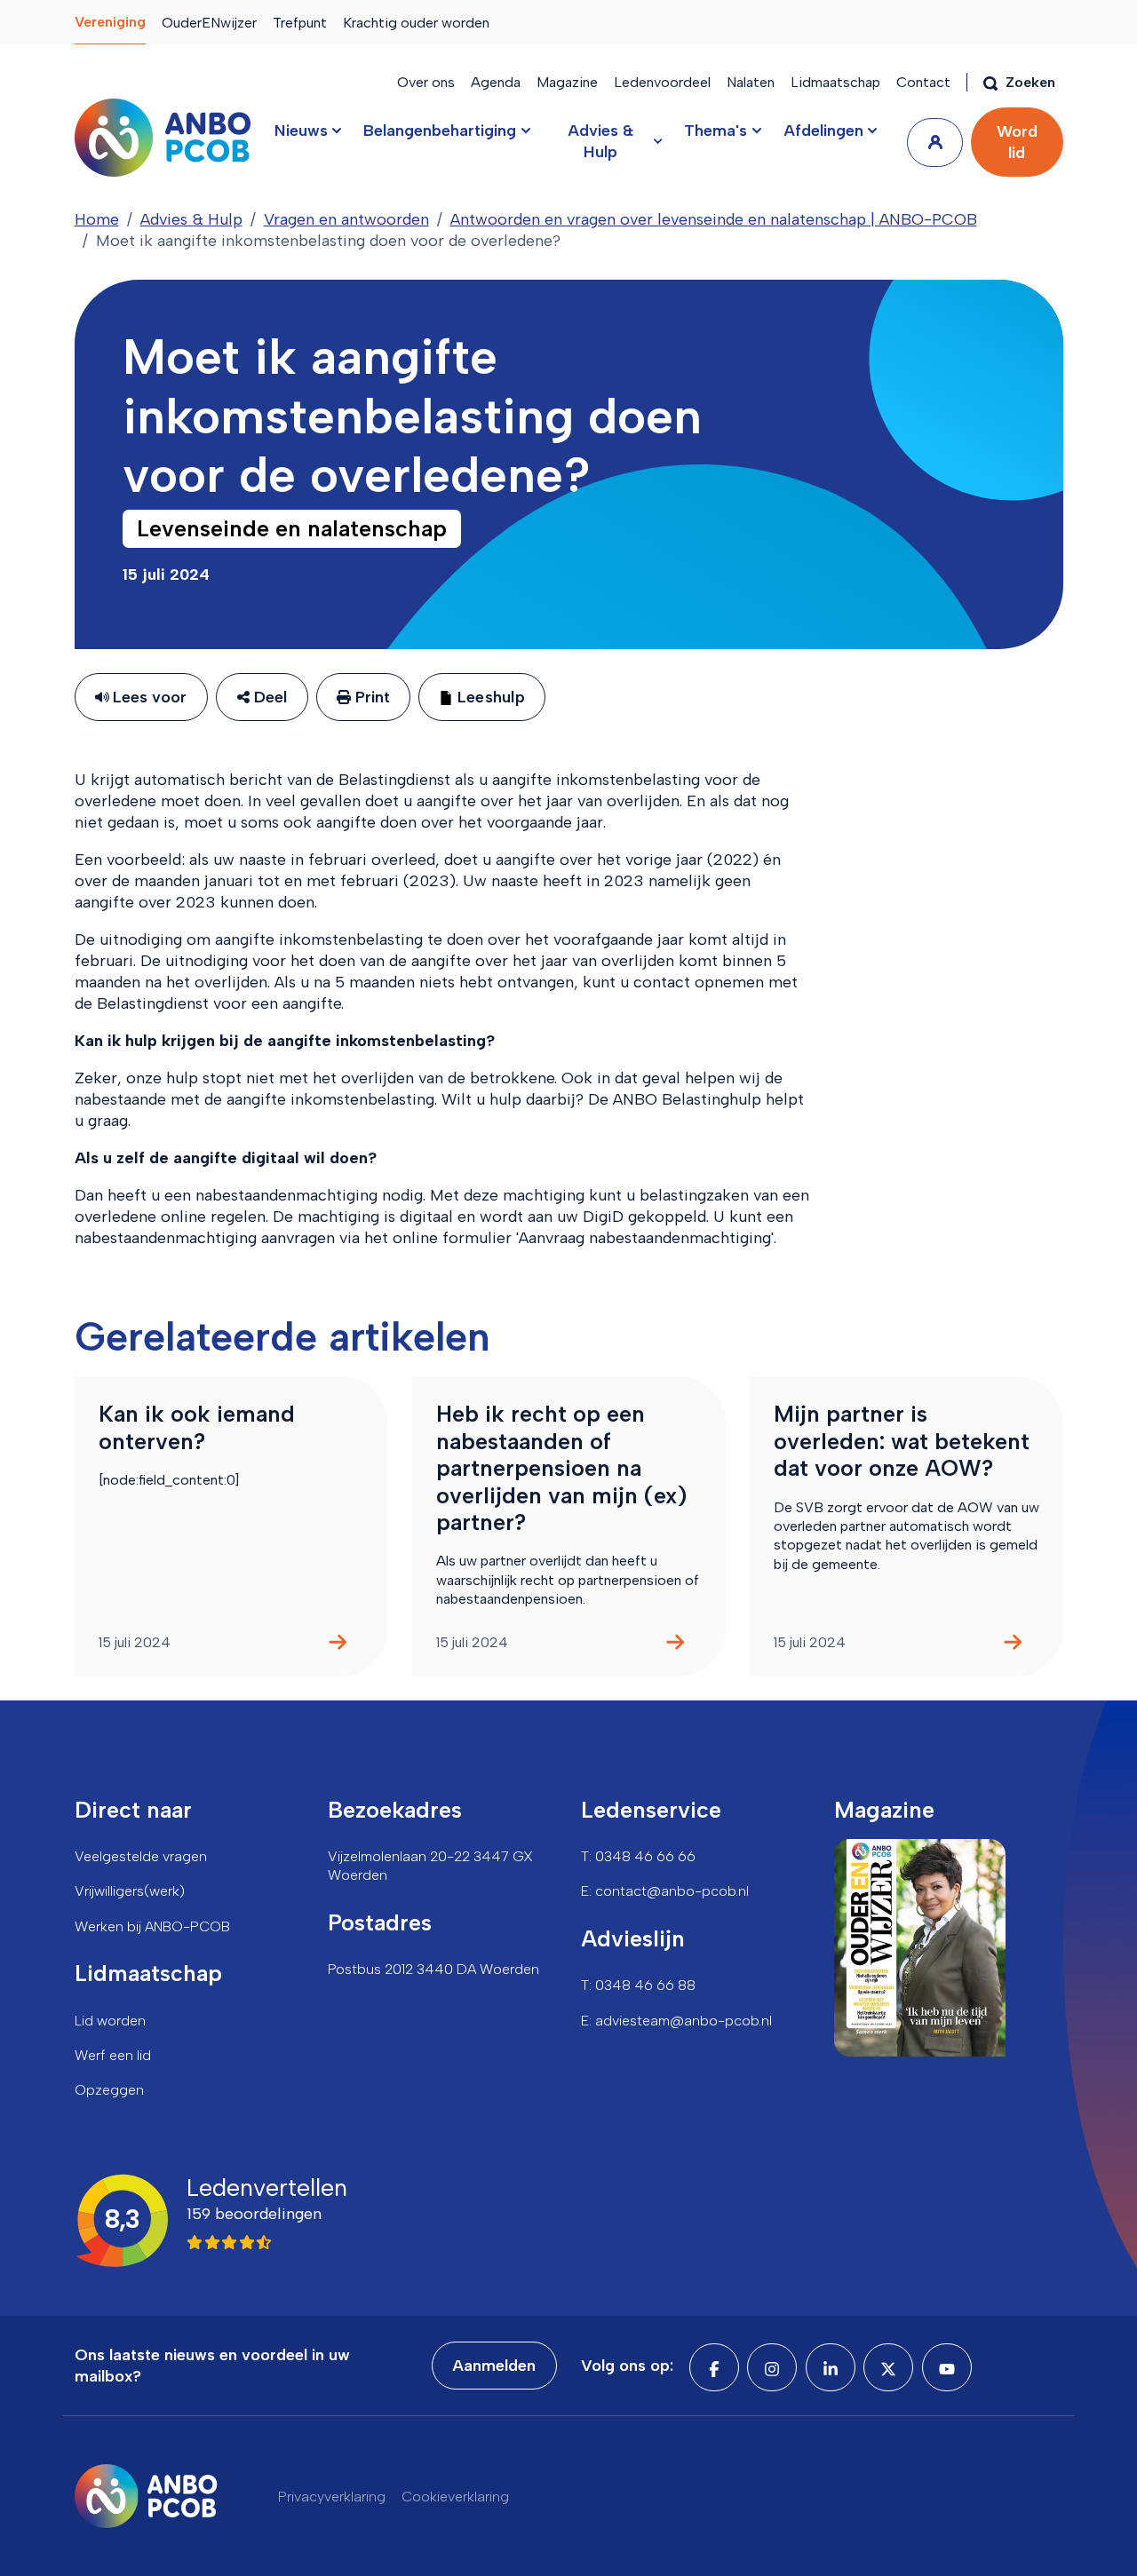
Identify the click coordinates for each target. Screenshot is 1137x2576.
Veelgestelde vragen (141, 1856)
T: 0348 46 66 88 (638, 1985)
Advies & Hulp (191, 219)
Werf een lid (113, 2055)
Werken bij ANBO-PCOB (152, 1926)
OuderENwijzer (209, 23)
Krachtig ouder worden (416, 23)
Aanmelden (494, 2366)
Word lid (1017, 142)
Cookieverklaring (455, 2497)
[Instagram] (772, 2367)
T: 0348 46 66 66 (638, 1856)
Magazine (567, 82)
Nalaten (751, 82)
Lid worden (110, 2021)
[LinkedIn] (831, 2367)
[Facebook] (714, 2367)
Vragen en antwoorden (346, 219)
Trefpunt (300, 23)
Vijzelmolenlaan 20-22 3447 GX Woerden (430, 1866)
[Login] (935, 143)
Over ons (426, 82)
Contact (923, 82)
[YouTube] (947, 2367)
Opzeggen (109, 2090)
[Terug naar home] (163, 138)
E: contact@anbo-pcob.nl (665, 1891)
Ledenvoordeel (662, 82)
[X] (888, 2367)
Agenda (496, 82)
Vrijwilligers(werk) (130, 1891)
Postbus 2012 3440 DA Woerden (433, 1969)
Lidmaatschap (835, 82)
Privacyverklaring (332, 2497)
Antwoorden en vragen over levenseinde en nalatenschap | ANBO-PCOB (714, 219)
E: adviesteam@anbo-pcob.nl (676, 2021)
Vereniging (110, 22)
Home (97, 219)
